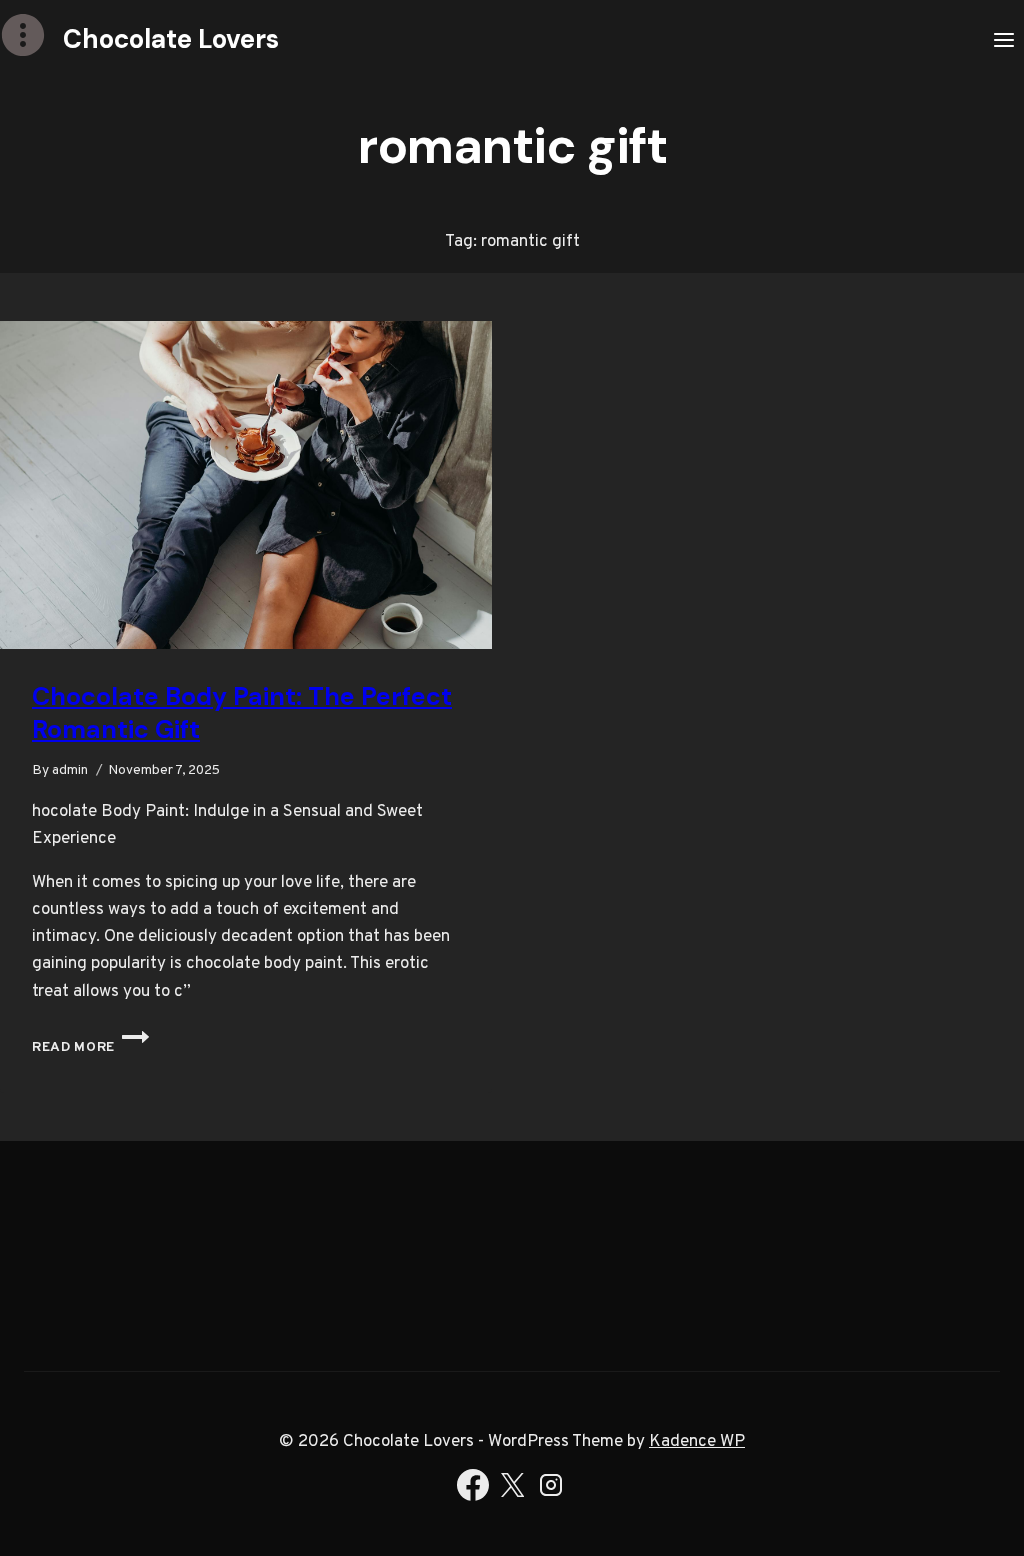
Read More (90, 1047)
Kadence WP (697, 1442)
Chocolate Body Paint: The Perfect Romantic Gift (242, 713)
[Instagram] (551, 1490)
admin (70, 770)
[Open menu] (1003, 39)
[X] (512, 1490)
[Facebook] (473, 1490)
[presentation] (246, 485)
